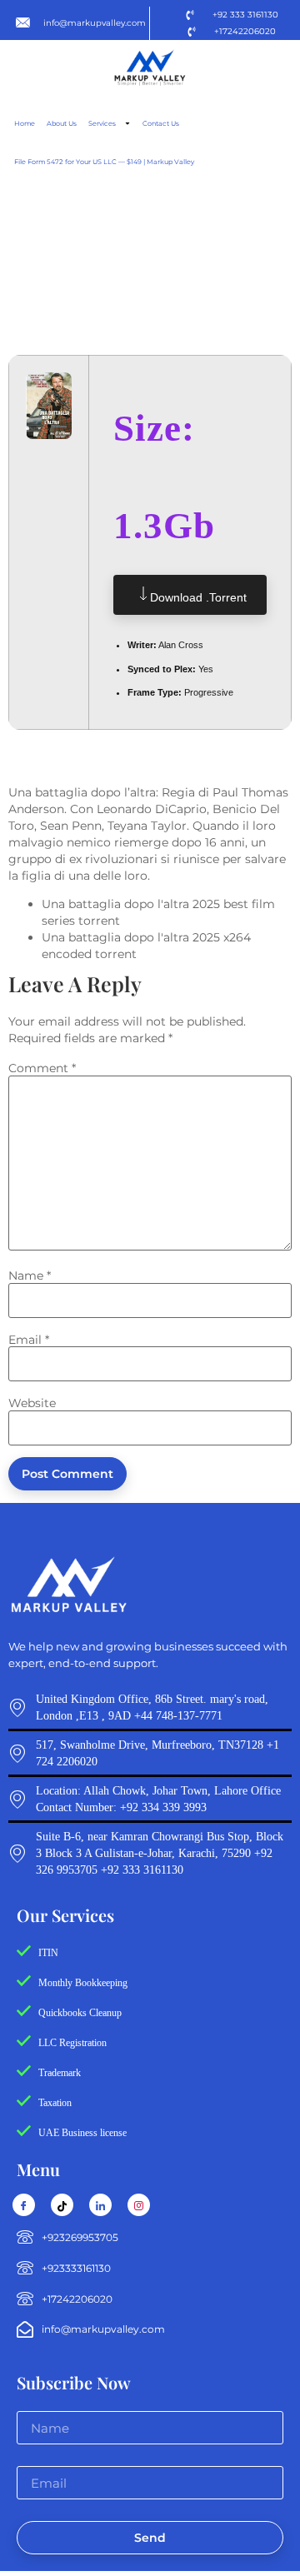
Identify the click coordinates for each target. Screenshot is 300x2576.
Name (30, 1276)
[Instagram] (139, 2205)
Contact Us (161, 123)
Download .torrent (198, 597)
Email (29, 1340)
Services (102, 123)
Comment (42, 1068)
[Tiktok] (62, 2205)
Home (25, 123)
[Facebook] (24, 2205)
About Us (62, 123)
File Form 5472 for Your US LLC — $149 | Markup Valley (104, 162)
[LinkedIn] (100, 2205)
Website (32, 1403)
